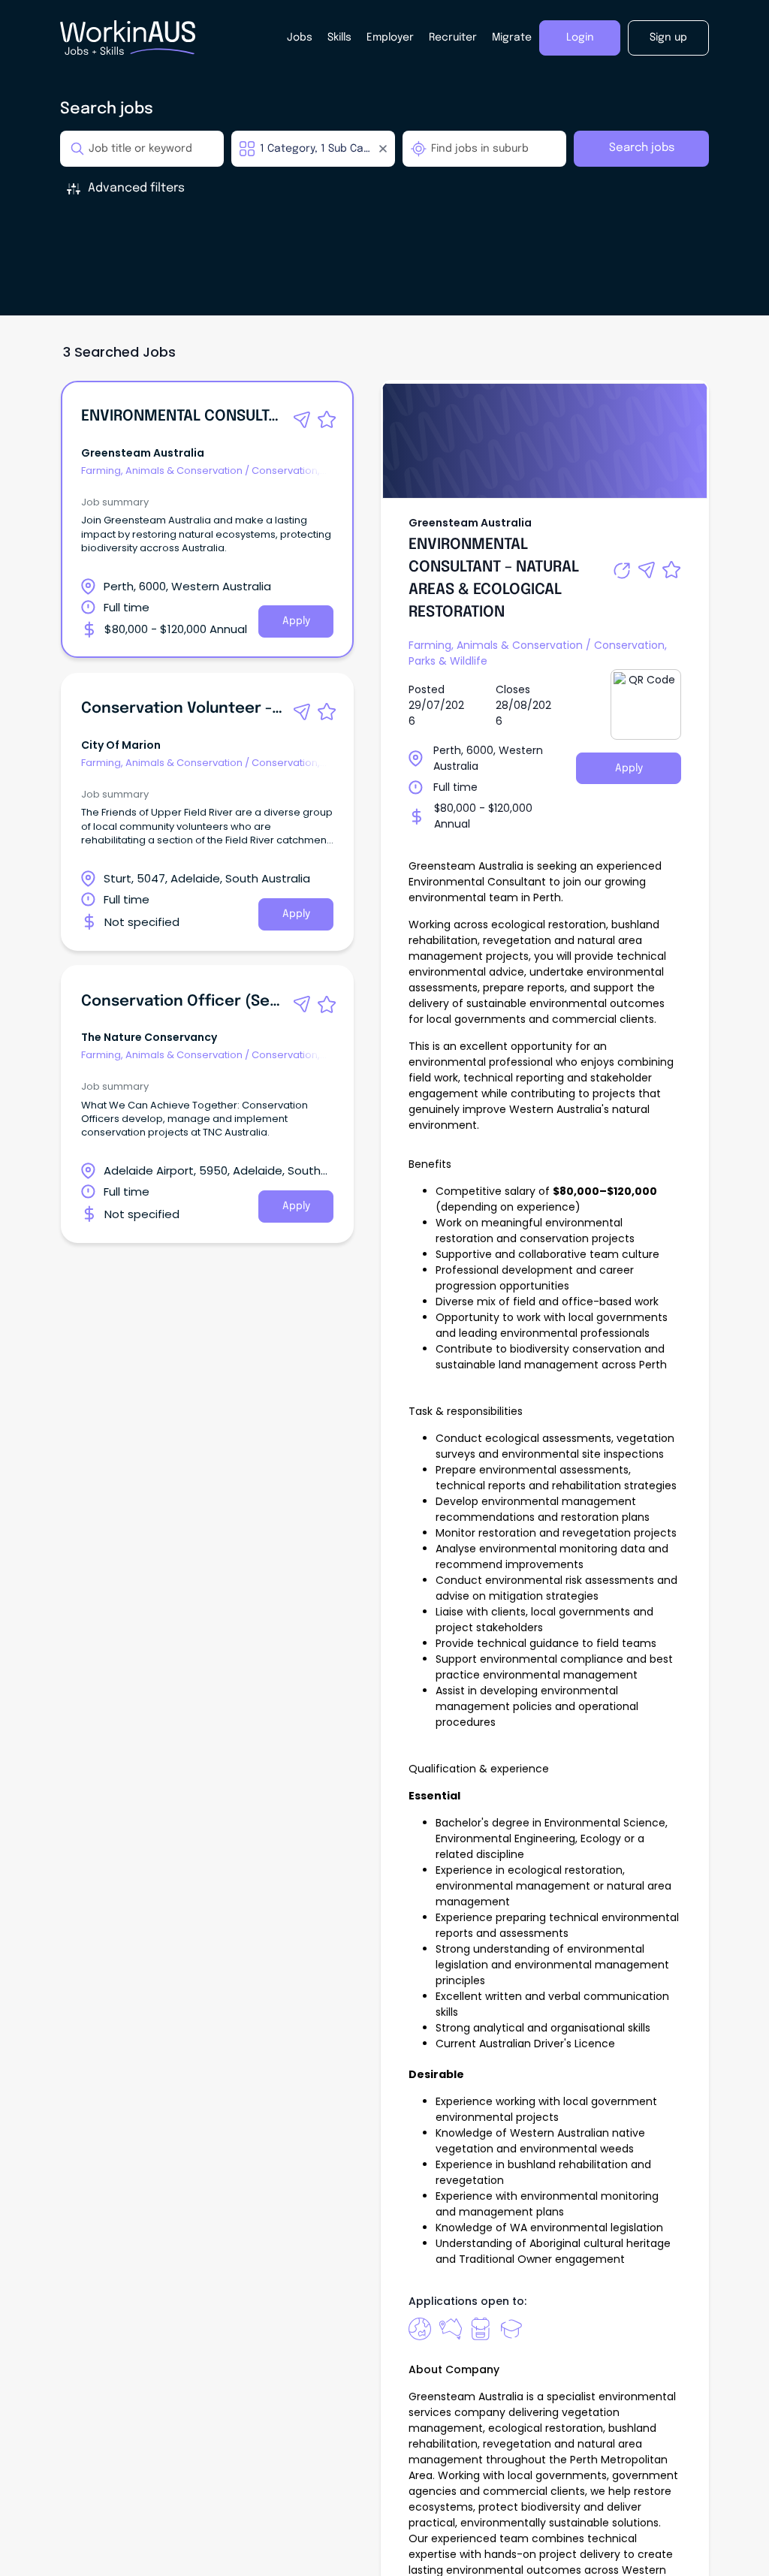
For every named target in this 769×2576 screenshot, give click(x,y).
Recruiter (453, 38)
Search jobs (642, 148)
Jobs (300, 38)
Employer (390, 38)
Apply (296, 621)
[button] (302, 420)
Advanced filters (136, 188)
